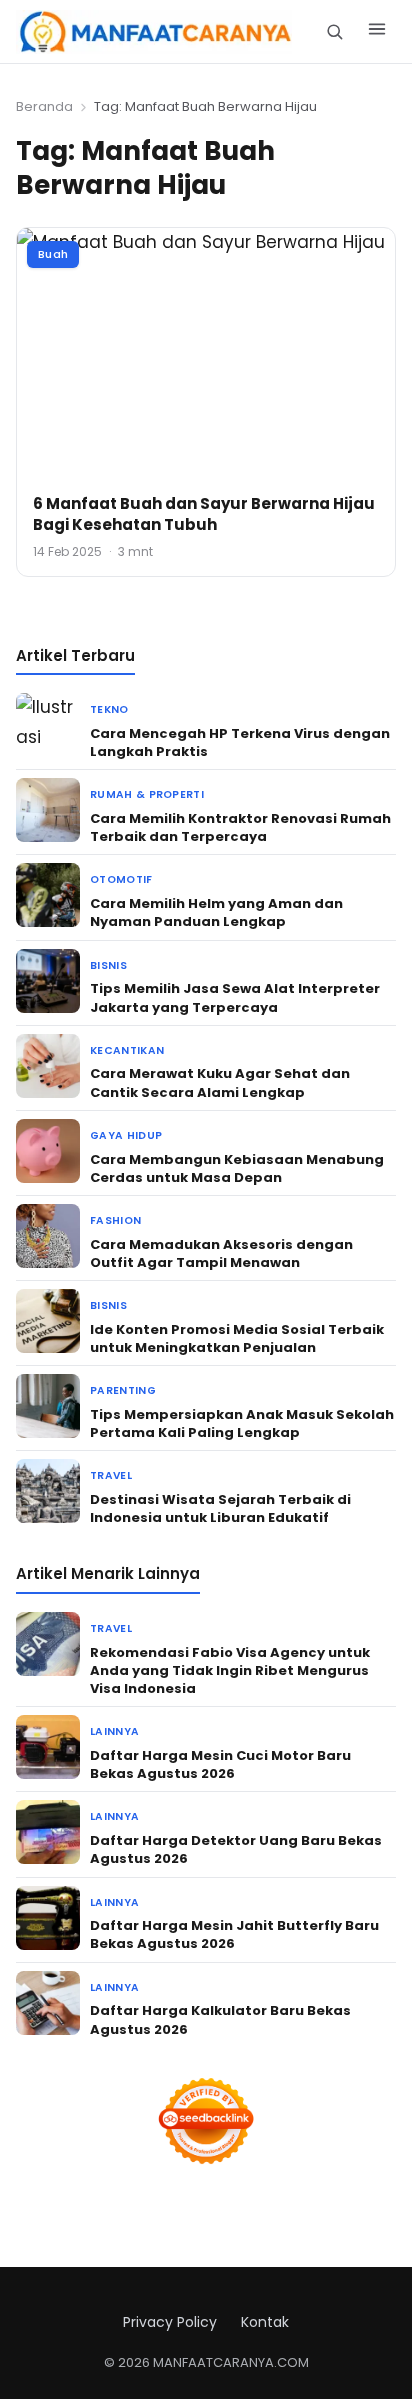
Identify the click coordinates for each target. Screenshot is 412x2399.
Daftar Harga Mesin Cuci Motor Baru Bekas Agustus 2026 (220, 1764)
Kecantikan (127, 1050)
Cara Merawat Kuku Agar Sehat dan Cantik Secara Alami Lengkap (220, 1082)
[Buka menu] (377, 32)
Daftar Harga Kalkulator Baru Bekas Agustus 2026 (220, 2019)
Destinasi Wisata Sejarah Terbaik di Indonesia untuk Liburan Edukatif (220, 1508)
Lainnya (114, 1731)
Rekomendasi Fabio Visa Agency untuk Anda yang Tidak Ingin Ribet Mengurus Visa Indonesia (230, 1670)
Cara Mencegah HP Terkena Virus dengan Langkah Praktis (240, 742)
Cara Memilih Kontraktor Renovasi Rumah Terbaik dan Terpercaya (240, 827)
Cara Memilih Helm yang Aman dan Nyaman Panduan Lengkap (216, 912)
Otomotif (121, 879)
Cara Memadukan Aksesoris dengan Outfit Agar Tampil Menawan (221, 1253)
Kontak (265, 2322)
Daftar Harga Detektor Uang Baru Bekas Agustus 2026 (236, 1849)
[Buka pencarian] (334, 31)
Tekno (109, 709)
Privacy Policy (170, 2322)
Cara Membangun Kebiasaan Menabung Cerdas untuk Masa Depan (237, 1168)
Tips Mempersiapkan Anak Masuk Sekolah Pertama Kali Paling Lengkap (242, 1423)
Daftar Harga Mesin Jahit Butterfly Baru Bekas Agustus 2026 (234, 1934)
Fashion (115, 1220)
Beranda (44, 106)
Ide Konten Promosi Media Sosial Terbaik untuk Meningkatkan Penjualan (237, 1338)
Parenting (123, 1390)
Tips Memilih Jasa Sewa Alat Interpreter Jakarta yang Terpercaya (235, 997)
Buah (53, 254)
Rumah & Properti (147, 794)
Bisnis (108, 965)
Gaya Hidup (126, 1135)
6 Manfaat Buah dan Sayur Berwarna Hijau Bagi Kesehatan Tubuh (204, 514)
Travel (111, 1475)
